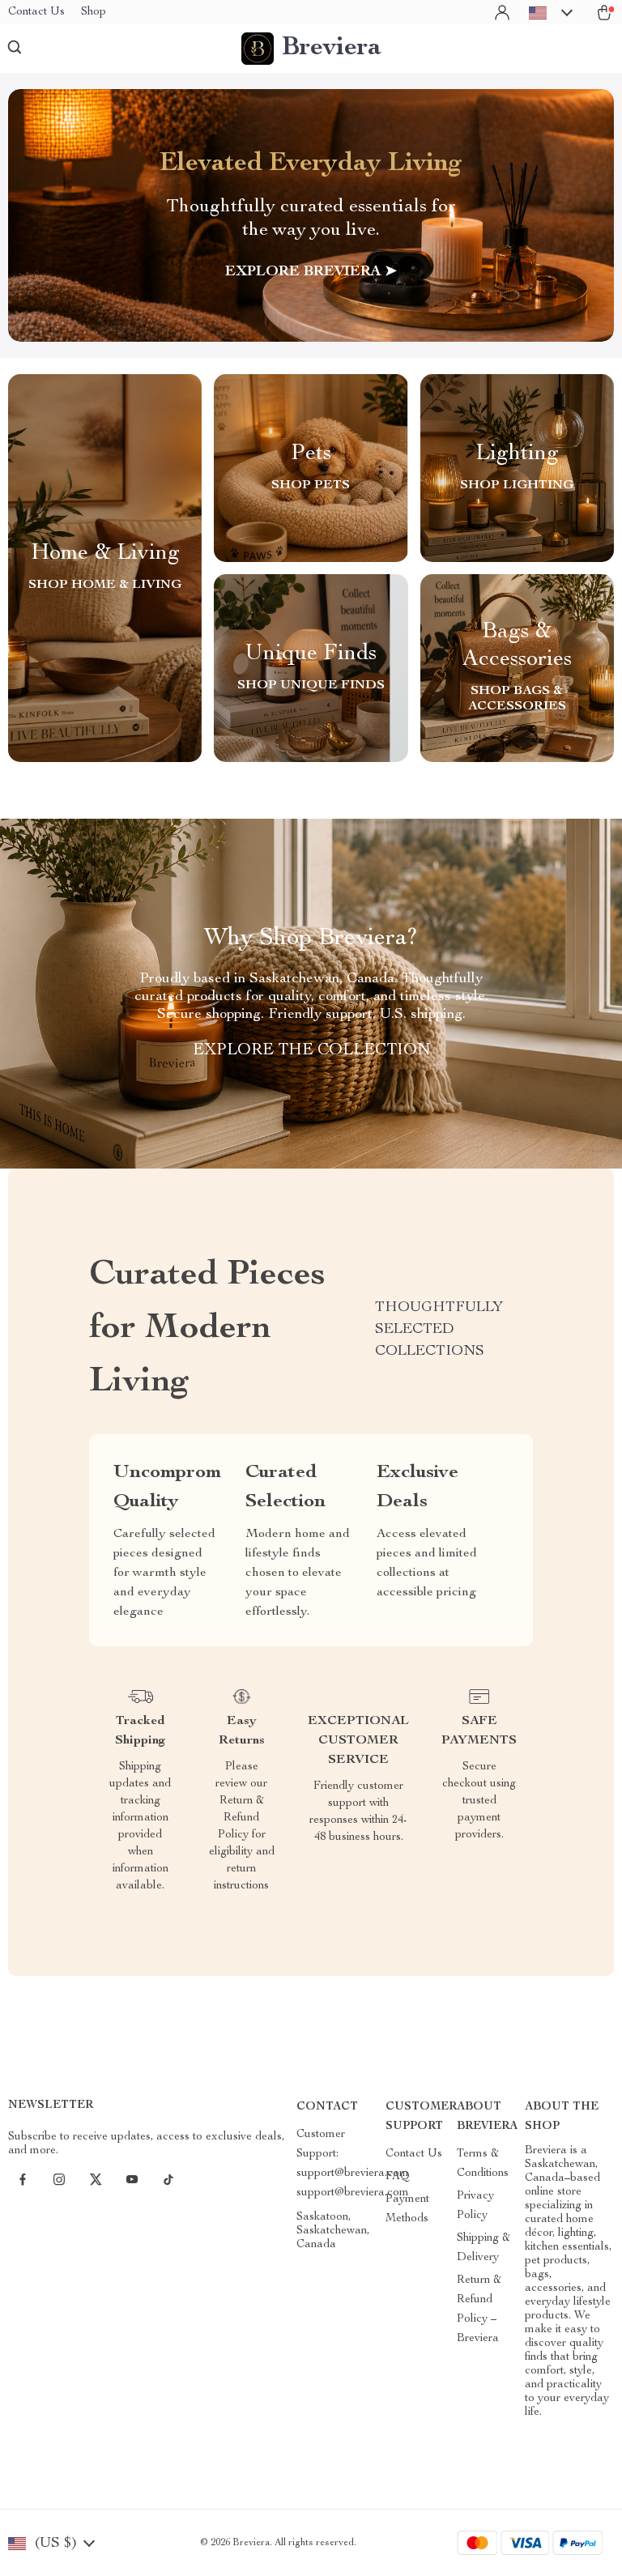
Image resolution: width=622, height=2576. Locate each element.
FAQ (398, 2177)
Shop (94, 12)
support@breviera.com (353, 2193)
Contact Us (36, 12)
